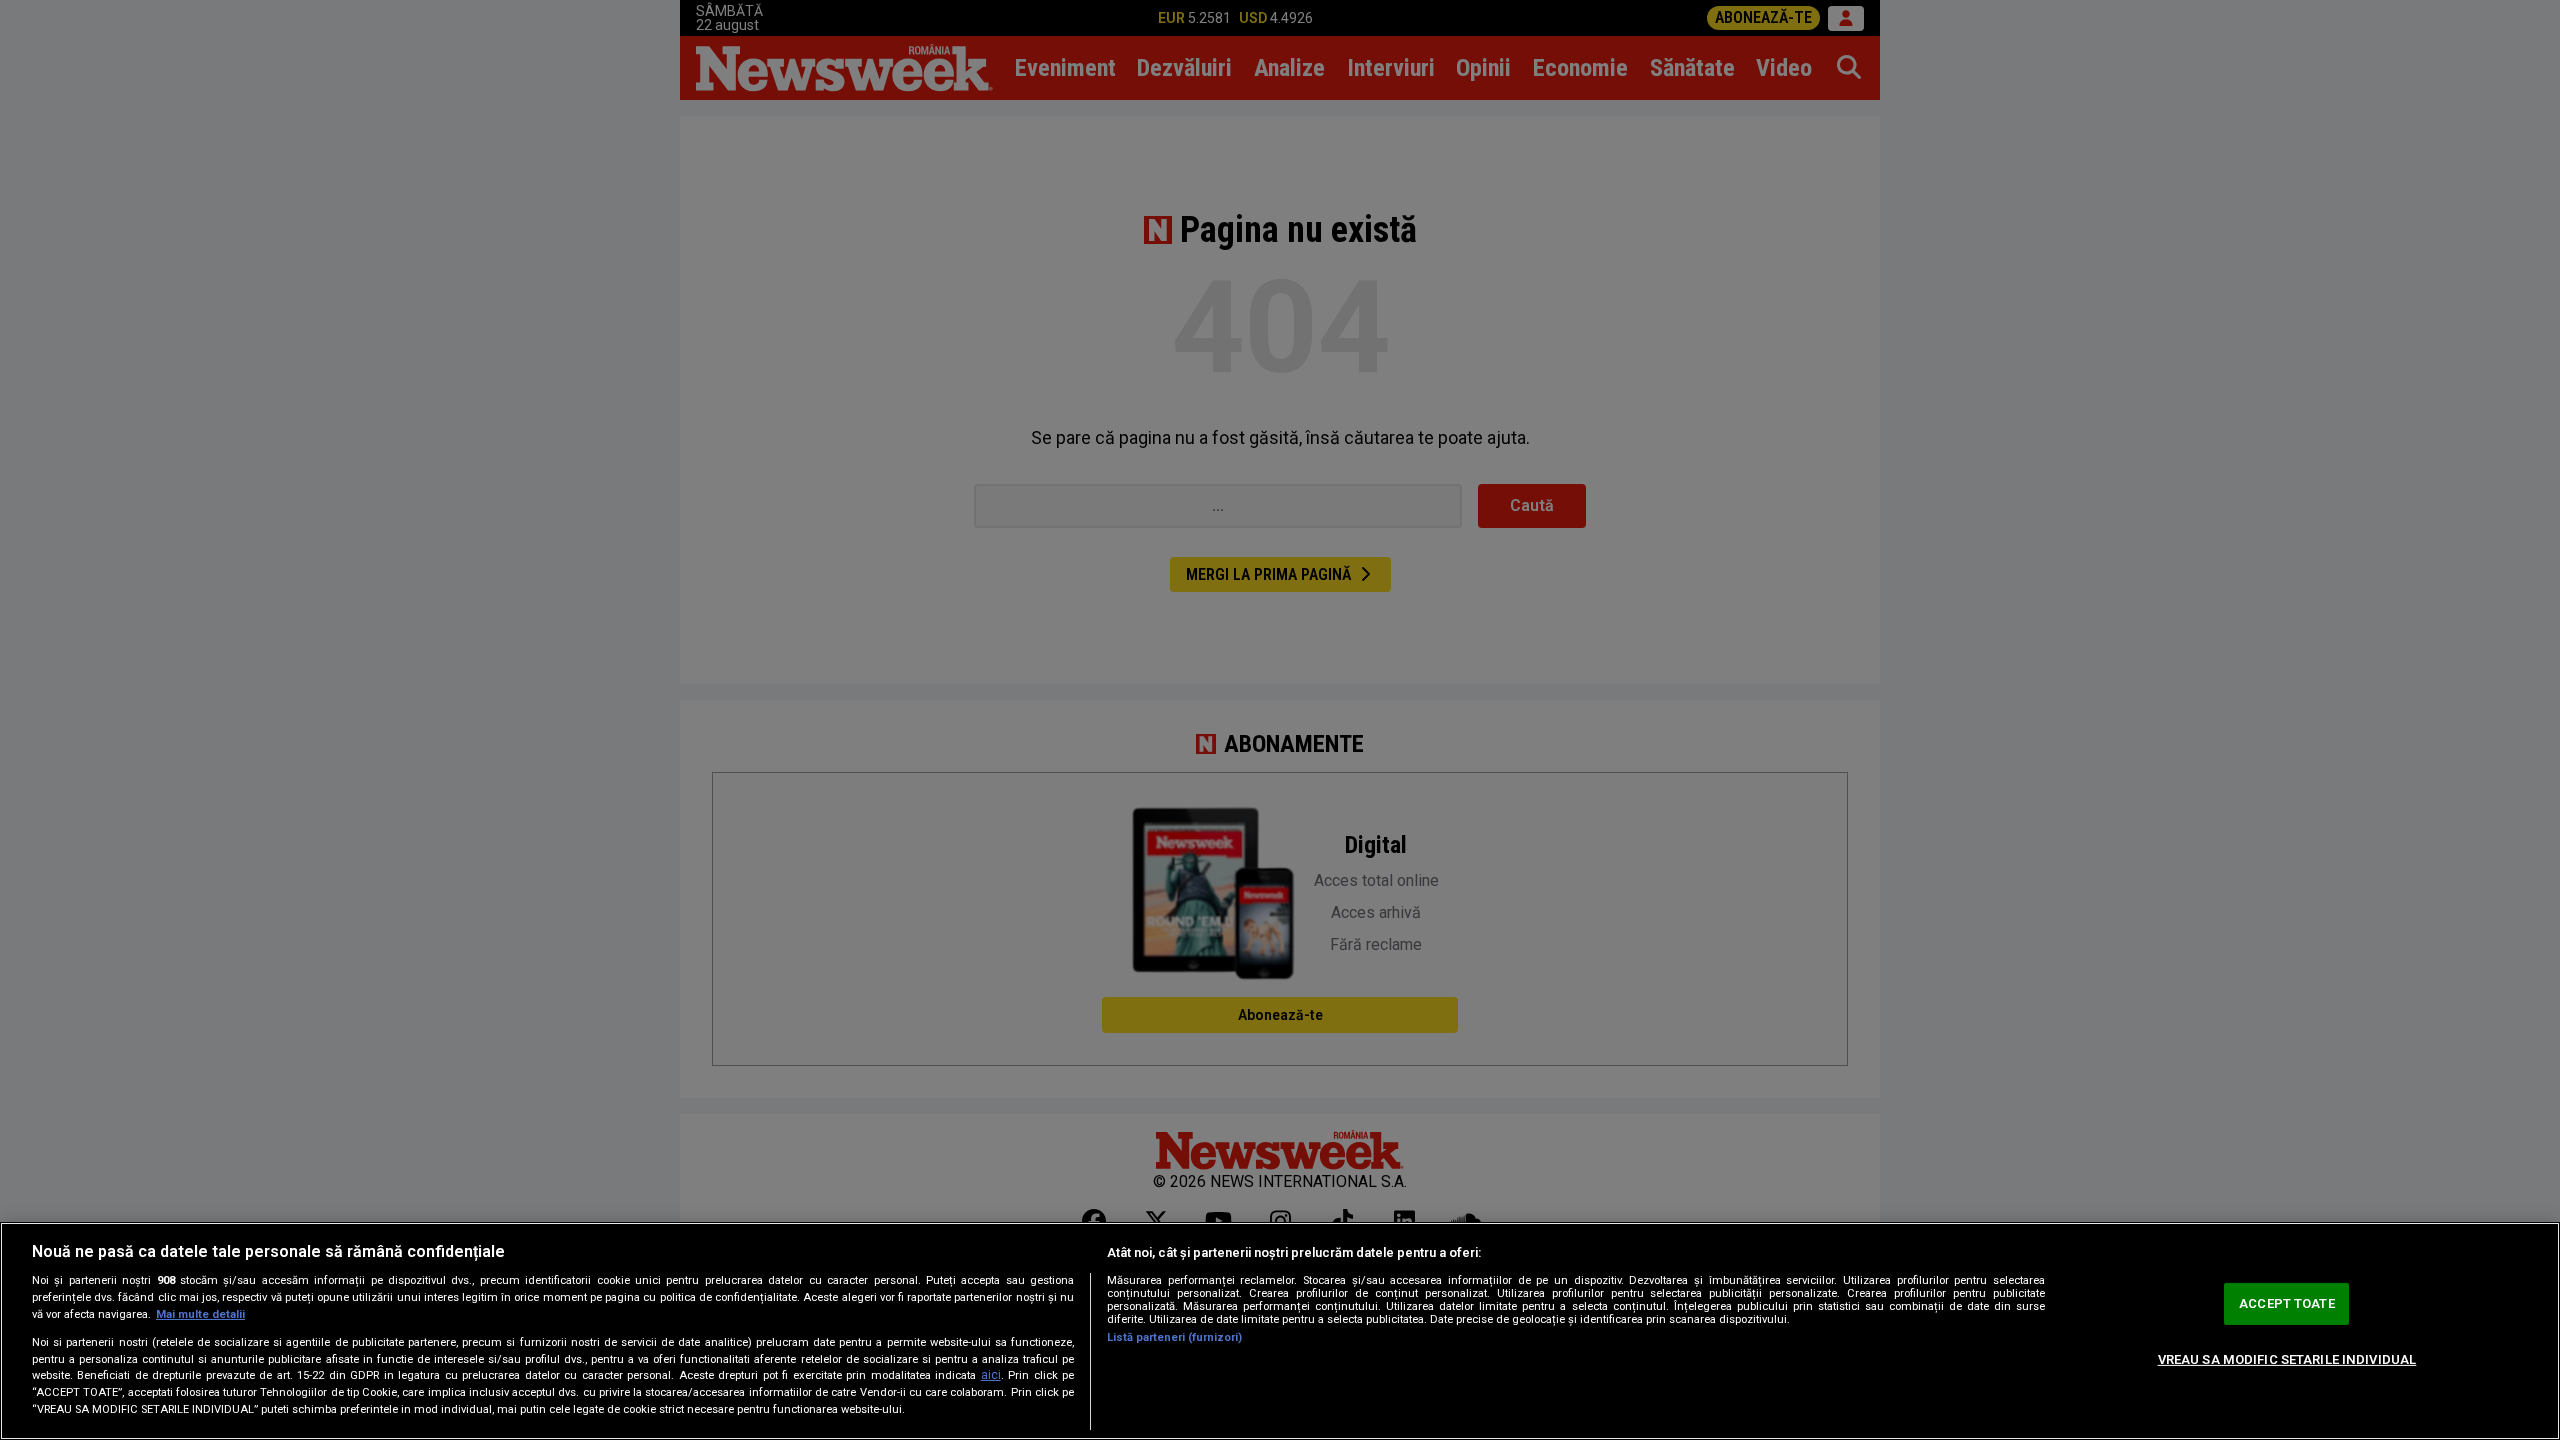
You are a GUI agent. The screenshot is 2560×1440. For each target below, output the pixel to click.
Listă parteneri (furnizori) (1174, 1337)
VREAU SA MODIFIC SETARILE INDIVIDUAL (2287, 1359)
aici (991, 1375)
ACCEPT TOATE (2287, 1303)
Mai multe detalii (200, 1314)
